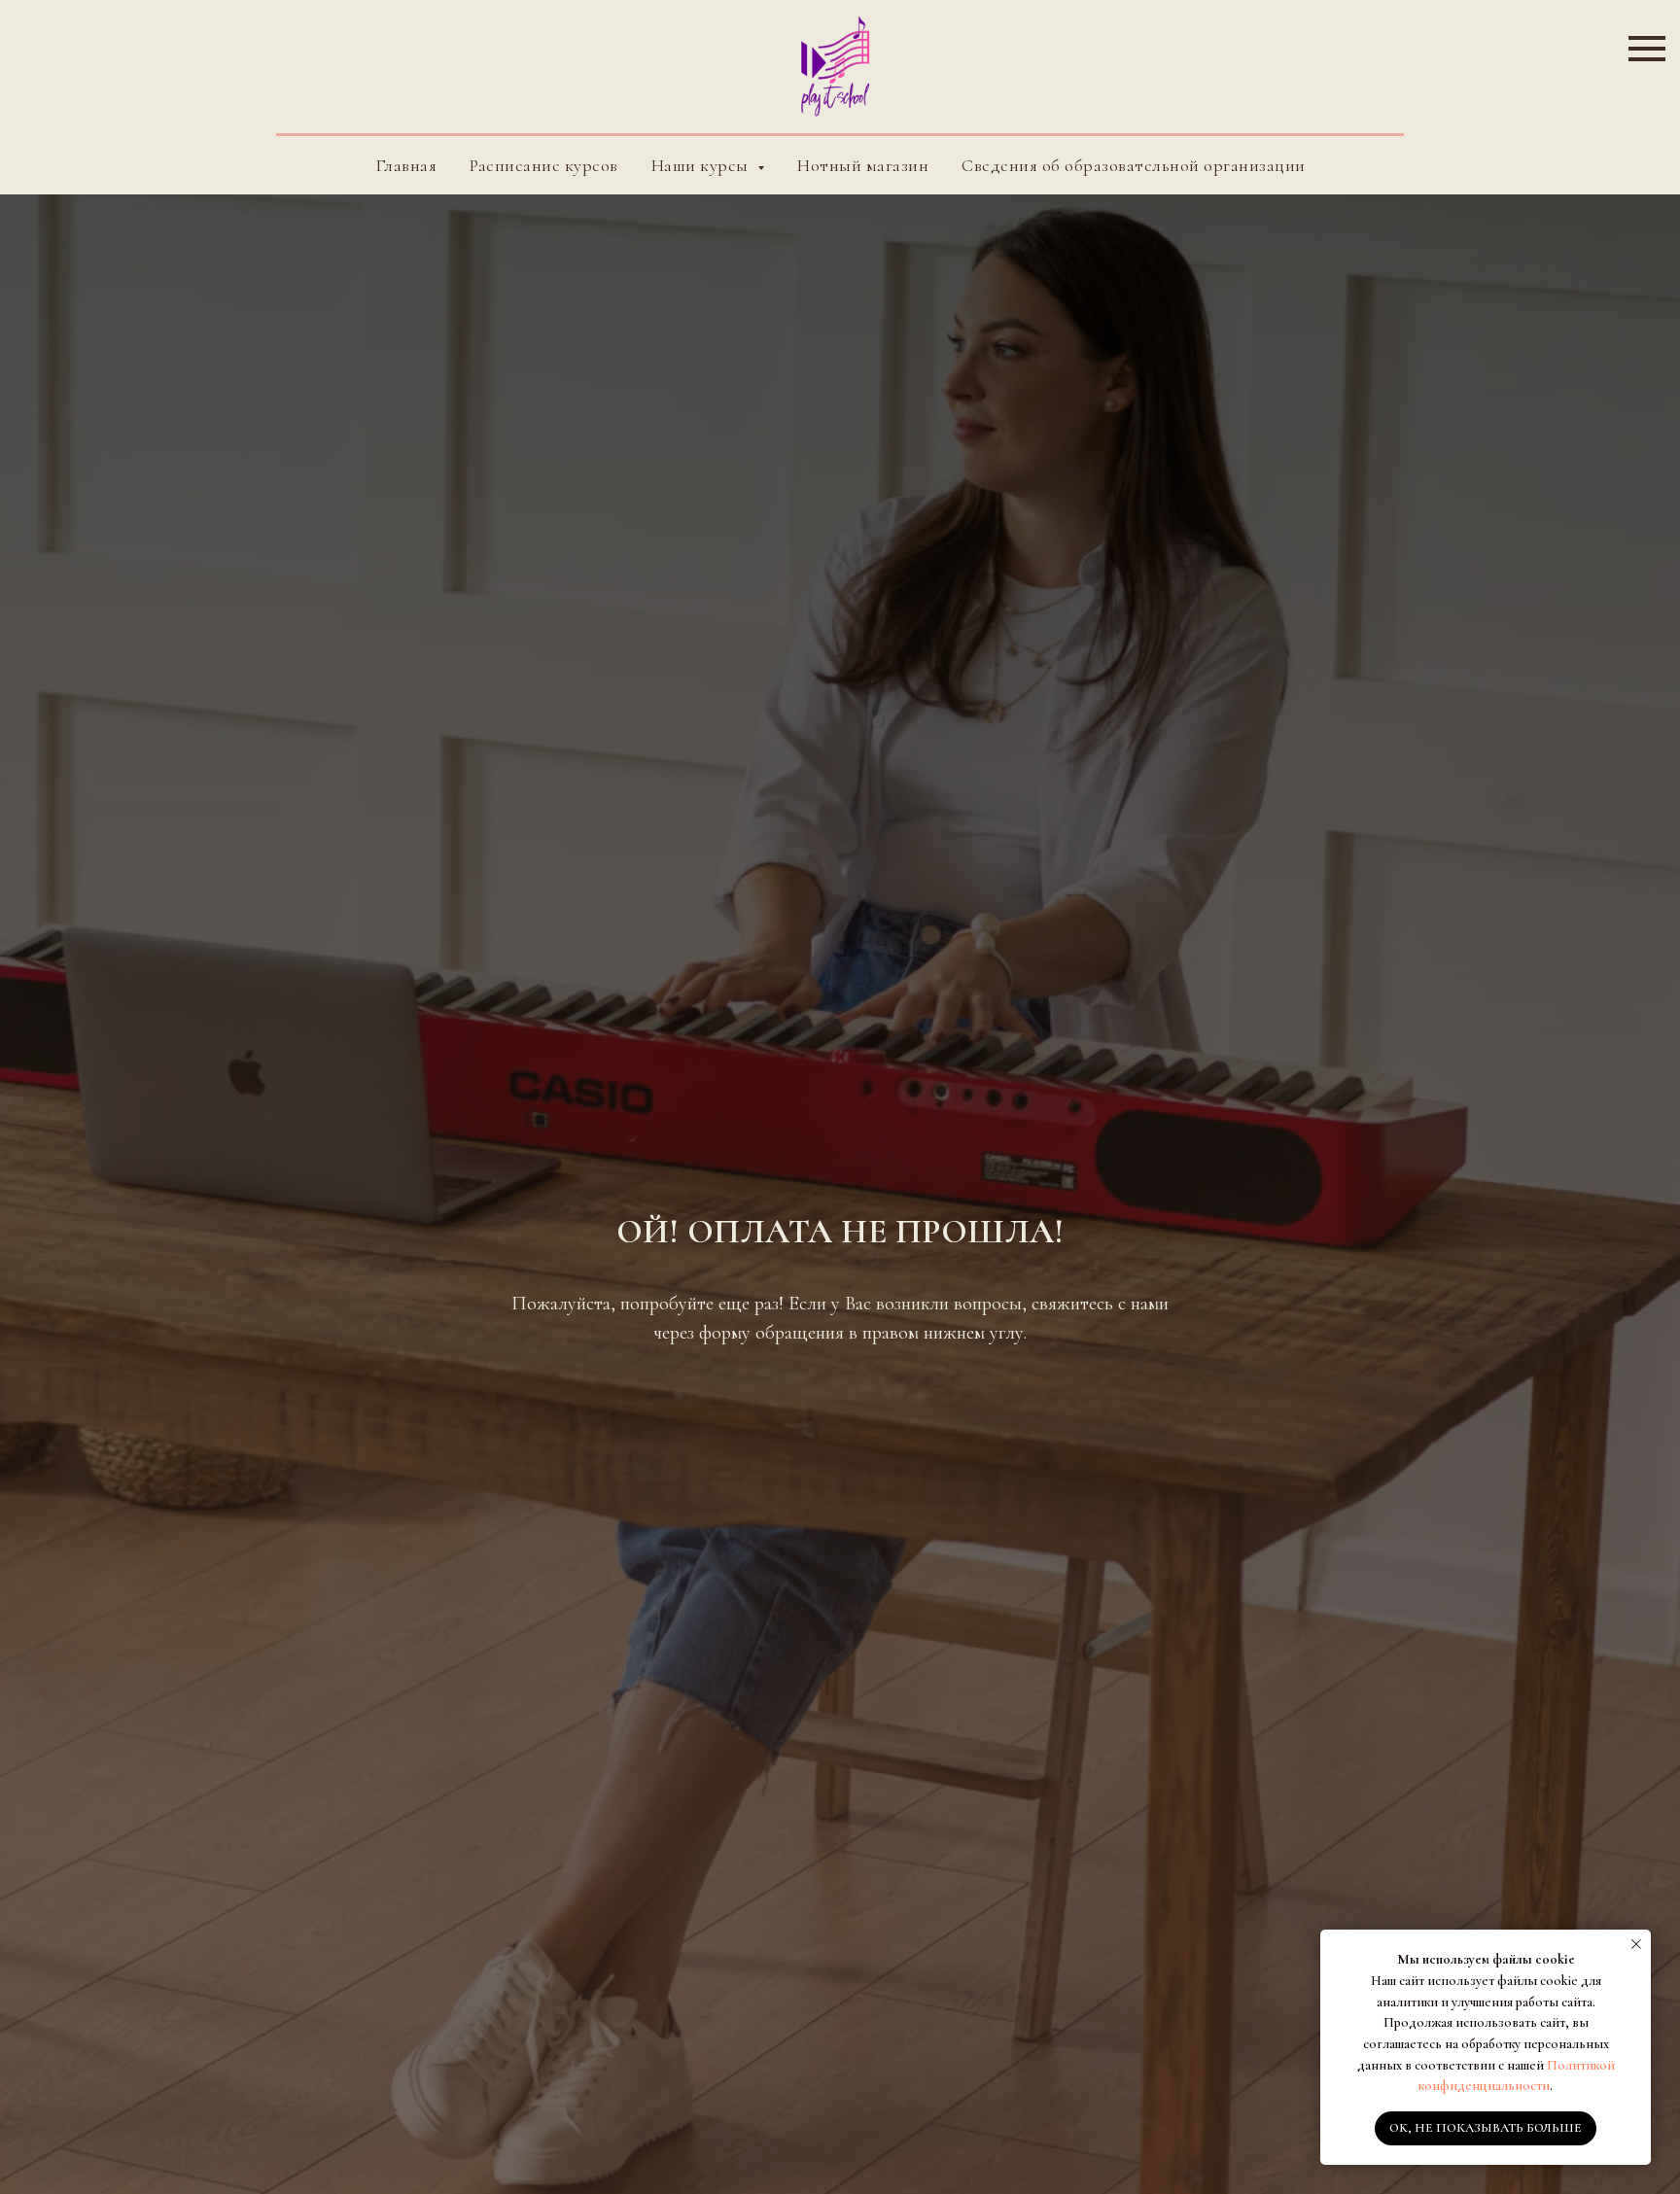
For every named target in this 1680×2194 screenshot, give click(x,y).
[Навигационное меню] (1647, 49)
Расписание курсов (544, 165)
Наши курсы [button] (702, 165)
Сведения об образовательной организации (1134, 165)
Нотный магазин (863, 165)
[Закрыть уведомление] (1636, 1944)
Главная (406, 165)
